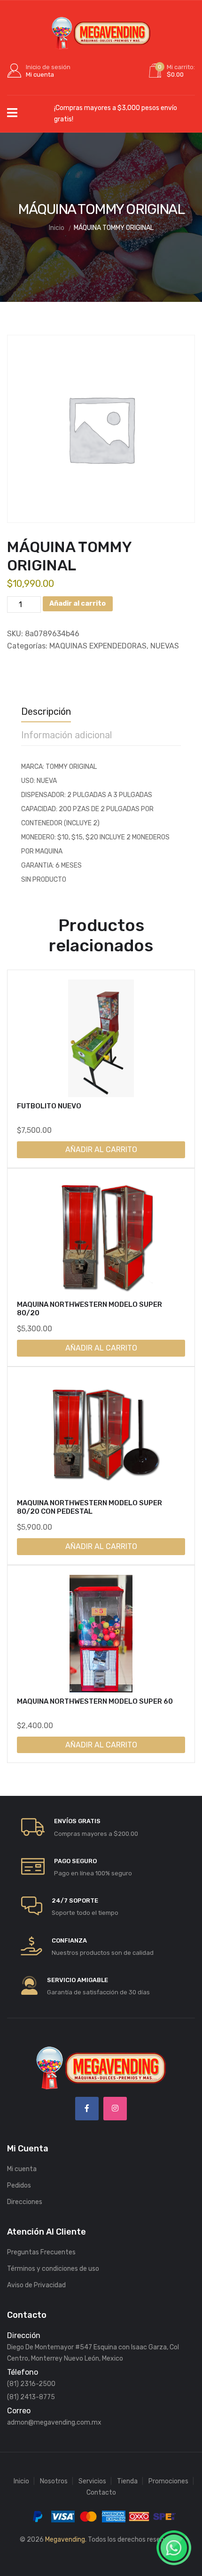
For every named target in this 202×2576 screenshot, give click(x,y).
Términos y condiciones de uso (53, 2269)
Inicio (21, 2481)
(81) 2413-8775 (31, 2397)
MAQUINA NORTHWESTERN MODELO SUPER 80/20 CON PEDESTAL (89, 1507)
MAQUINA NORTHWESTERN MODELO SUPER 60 (95, 1701)
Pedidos (19, 2185)
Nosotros (54, 2481)
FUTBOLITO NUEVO (49, 1106)
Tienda (127, 2481)
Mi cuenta (22, 2169)
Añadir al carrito (78, 604)
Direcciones (25, 2202)
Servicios (92, 2481)
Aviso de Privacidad (36, 2285)
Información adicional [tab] (66, 735)
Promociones (168, 2481)
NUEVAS (165, 646)
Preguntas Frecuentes (41, 2252)
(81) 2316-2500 (31, 2384)
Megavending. (66, 2540)
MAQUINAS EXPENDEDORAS (98, 646)
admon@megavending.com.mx (54, 2422)
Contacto (101, 2493)
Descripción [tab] (46, 711)
